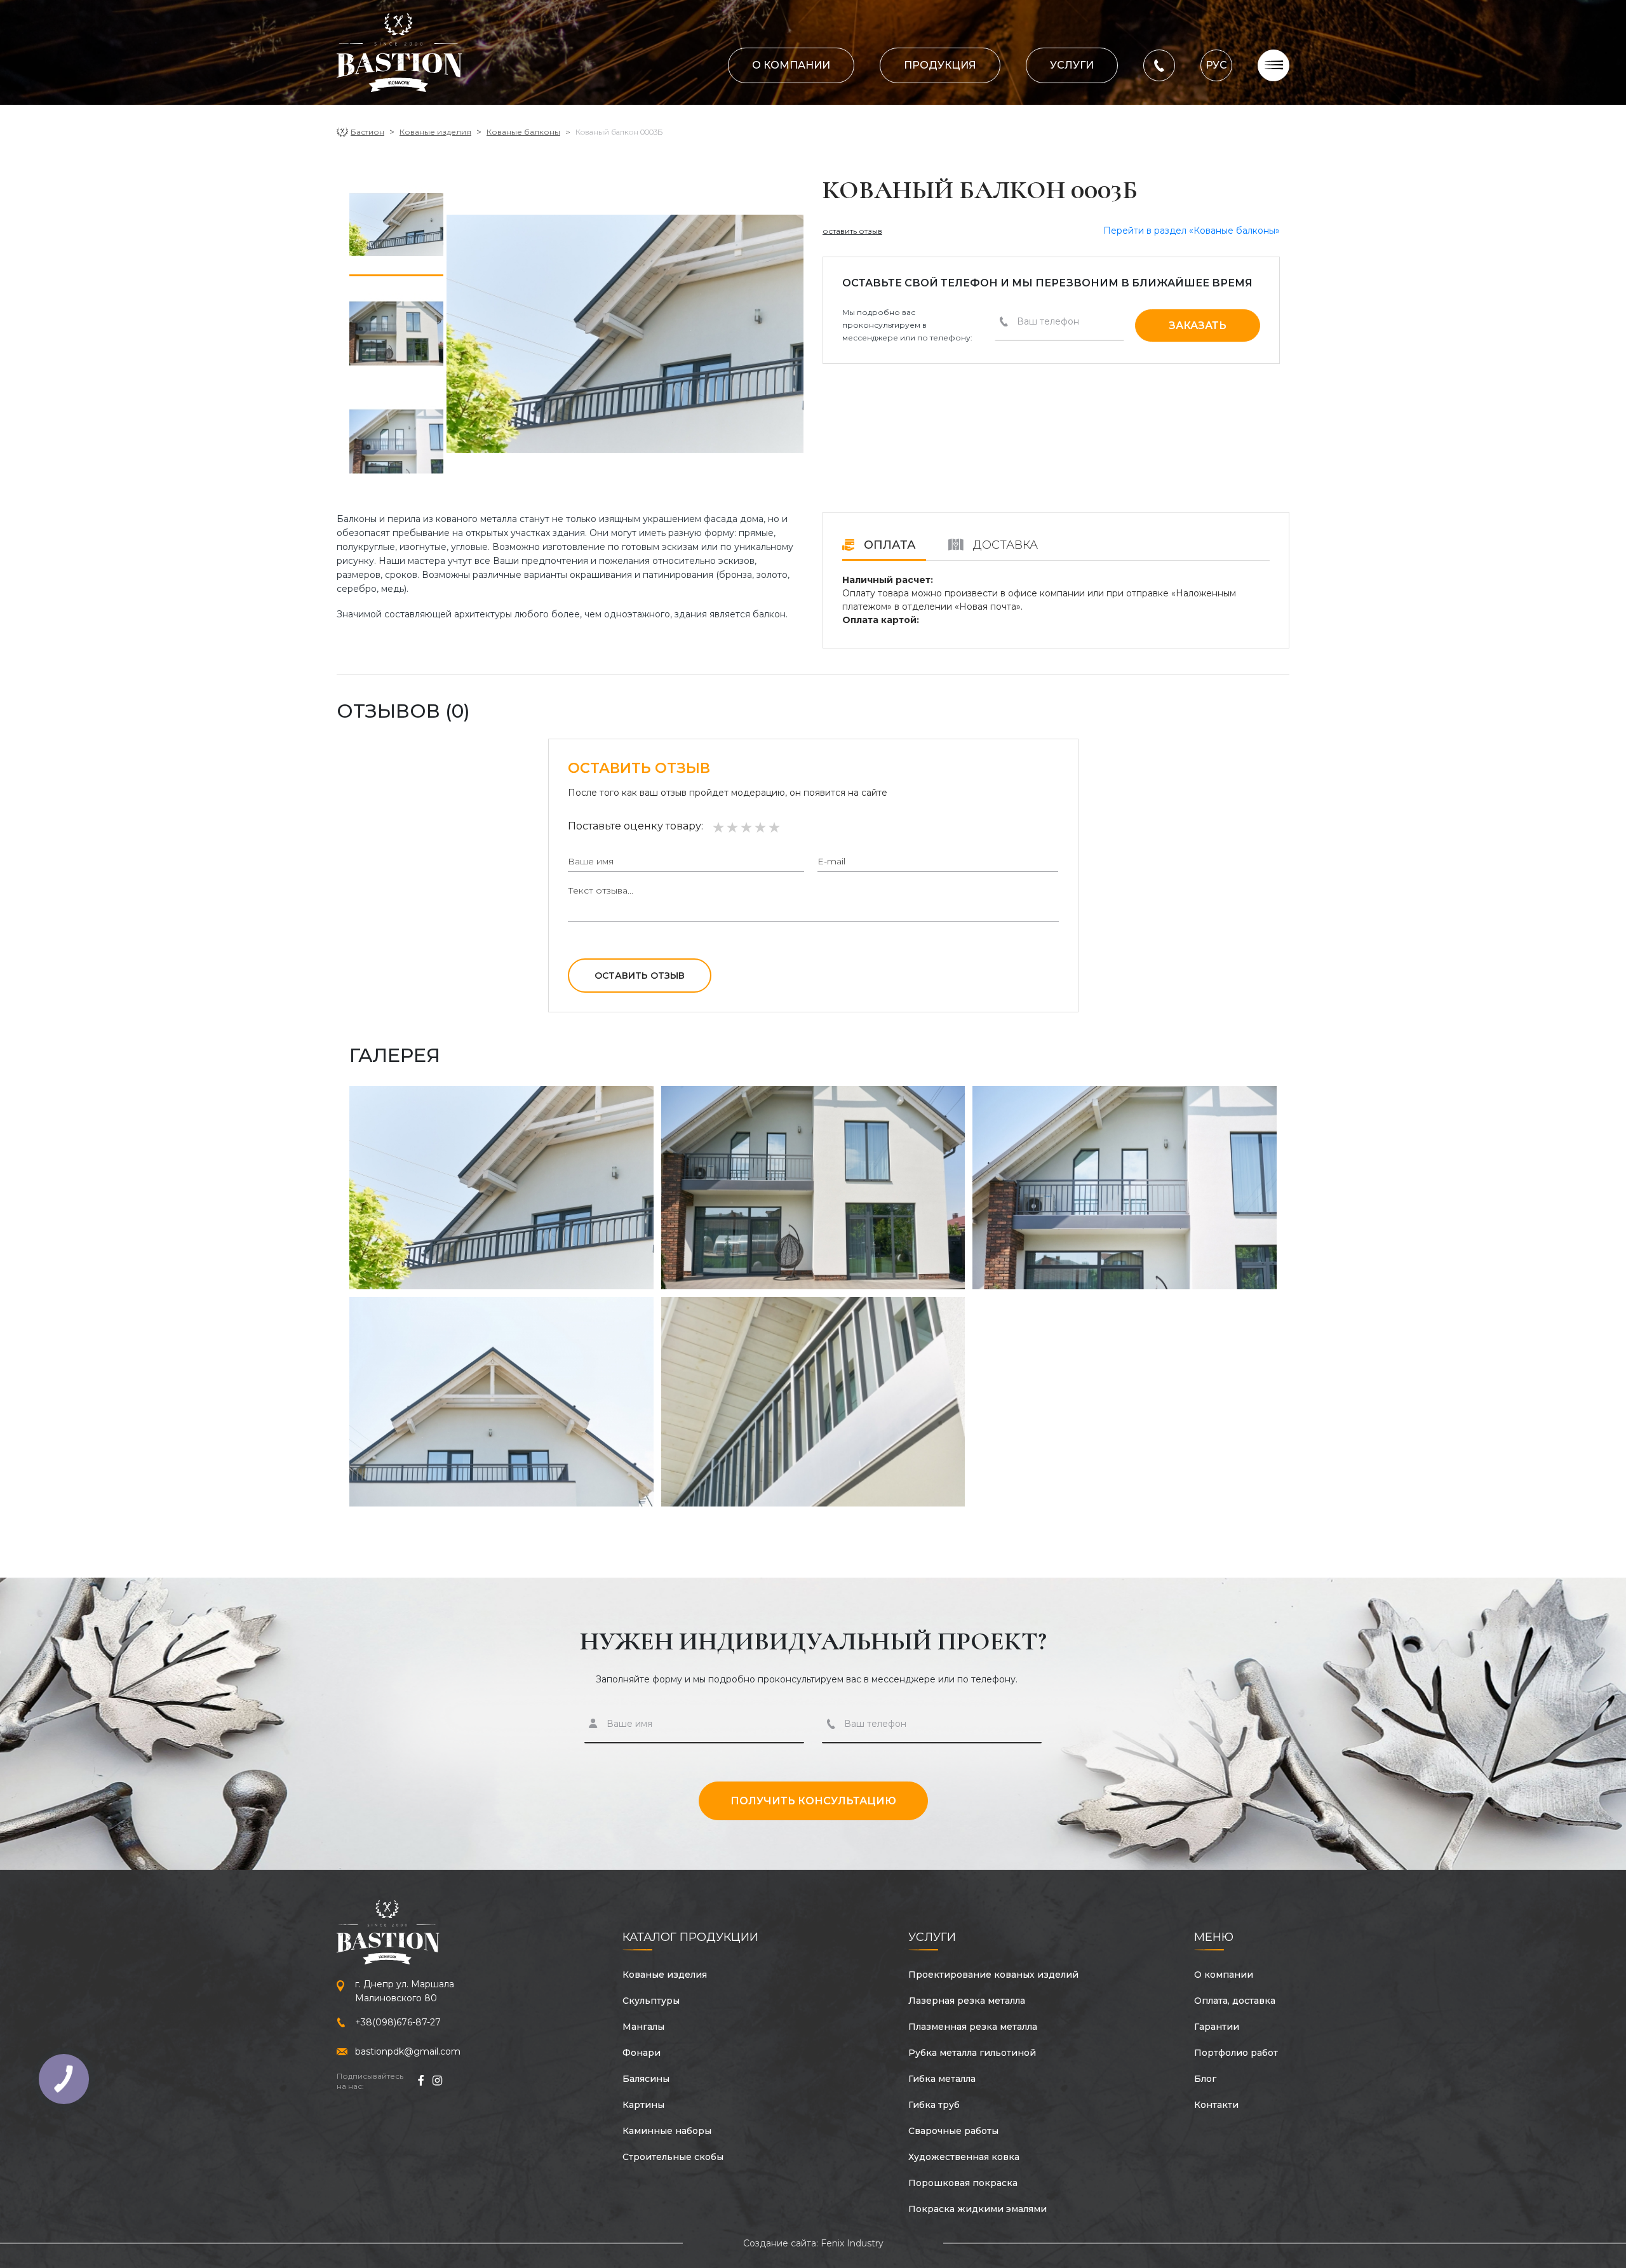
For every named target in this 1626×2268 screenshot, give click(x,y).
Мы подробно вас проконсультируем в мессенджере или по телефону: (907, 325)
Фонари (642, 2053)
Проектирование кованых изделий (993, 1975)
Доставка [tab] (1004, 545)
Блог (1205, 2079)
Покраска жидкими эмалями (978, 2209)
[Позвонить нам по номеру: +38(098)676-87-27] (1159, 64)
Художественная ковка (964, 2157)
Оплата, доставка (1235, 2001)
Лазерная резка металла (967, 2001)
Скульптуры (651, 2001)
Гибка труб (934, 2105)
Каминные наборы (667, 2131)
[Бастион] (400, 53)
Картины (643, 2105)
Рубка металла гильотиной (972, 2053)
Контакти (1216, 2105)
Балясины (646, 2079)
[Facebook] (420, 2081)
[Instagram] (437, 2081)
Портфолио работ (1236, 2053)
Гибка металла (942, 2079)
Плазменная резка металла (973, 2027)
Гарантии (1217, 2027)
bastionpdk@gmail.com (408, 2051)
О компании (791, 65)
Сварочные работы (953, 2131)
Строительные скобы (673, 2157)
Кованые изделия (435, 132)
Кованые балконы (523, 132)
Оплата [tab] (888, 545)
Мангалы (643, 2027)
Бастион (367, 132)
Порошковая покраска (963, 2183)
